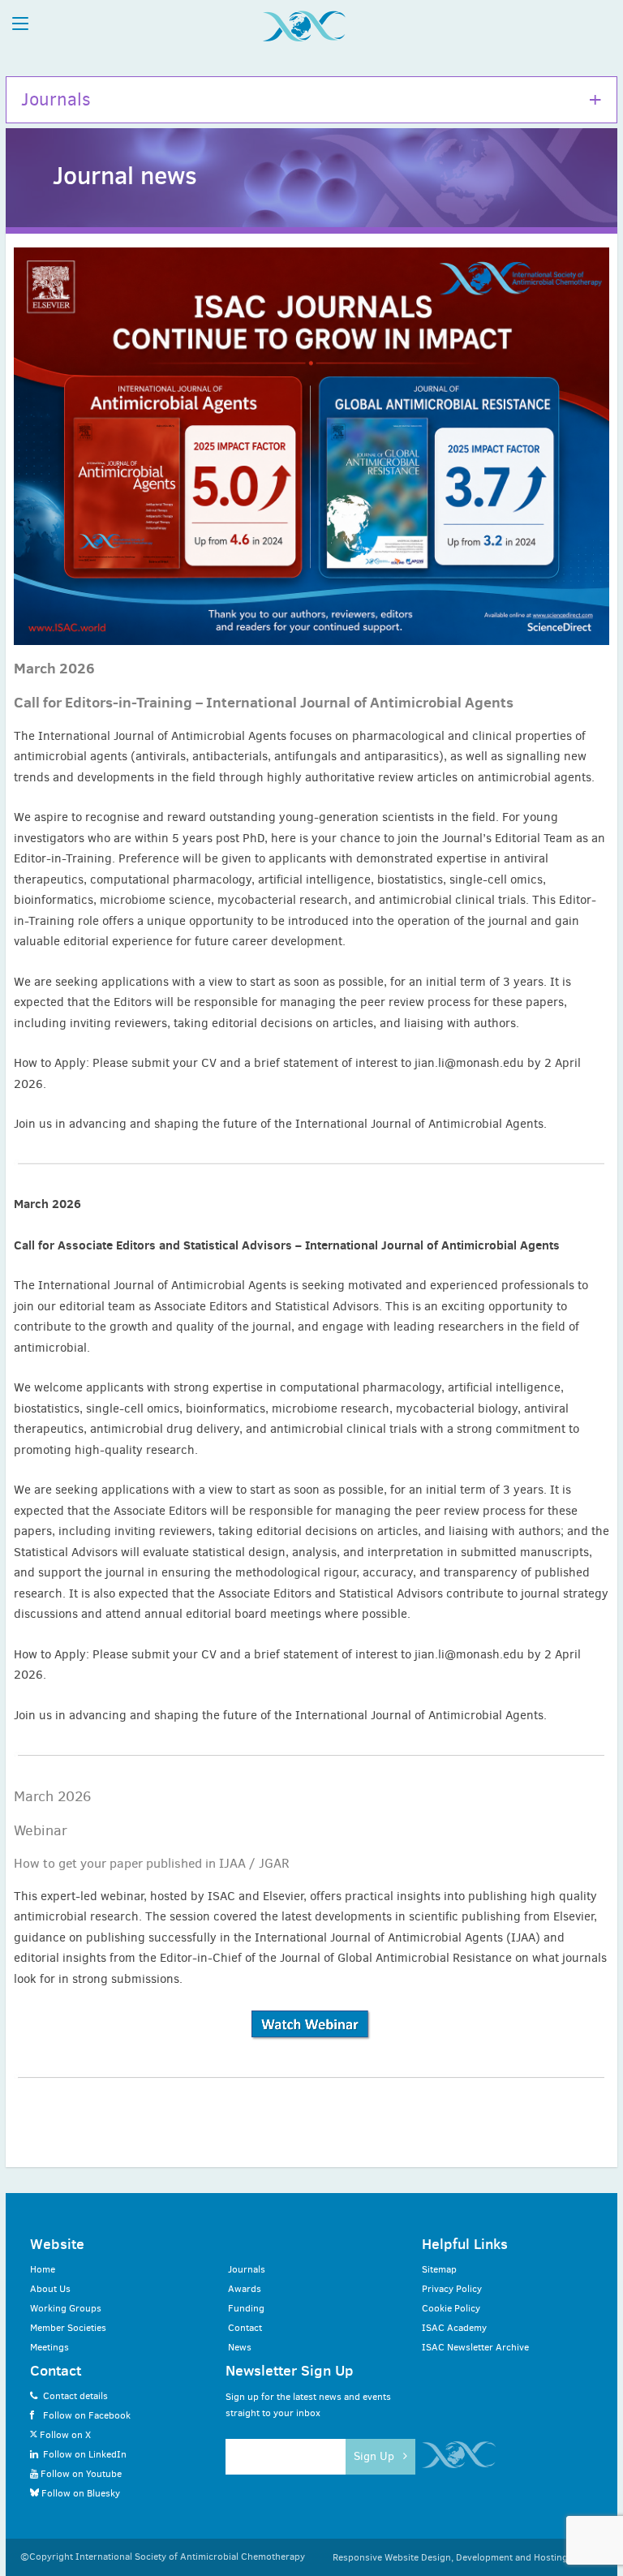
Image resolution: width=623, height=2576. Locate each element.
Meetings (49, 2347)
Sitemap (439, 2269)
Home (43, 2269)
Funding (246, 2308)
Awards (245, 2289)
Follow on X (64, 2435)
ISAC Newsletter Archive (475, 2347)
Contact (245, 2328)
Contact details (75, 2396)
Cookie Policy (451, 2308)
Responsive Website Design (392, 2557)
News (240, 2347)
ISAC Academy (454, 2328)
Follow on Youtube (80, 2474)
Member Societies (68, 2328)
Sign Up (376, 2456)
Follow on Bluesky (79, 2493)
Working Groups (66, 2308)
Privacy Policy (452, 2289)
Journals (56, 99)
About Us (50, 2289)
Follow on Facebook (87, 2415)
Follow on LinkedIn (85, 2454)
